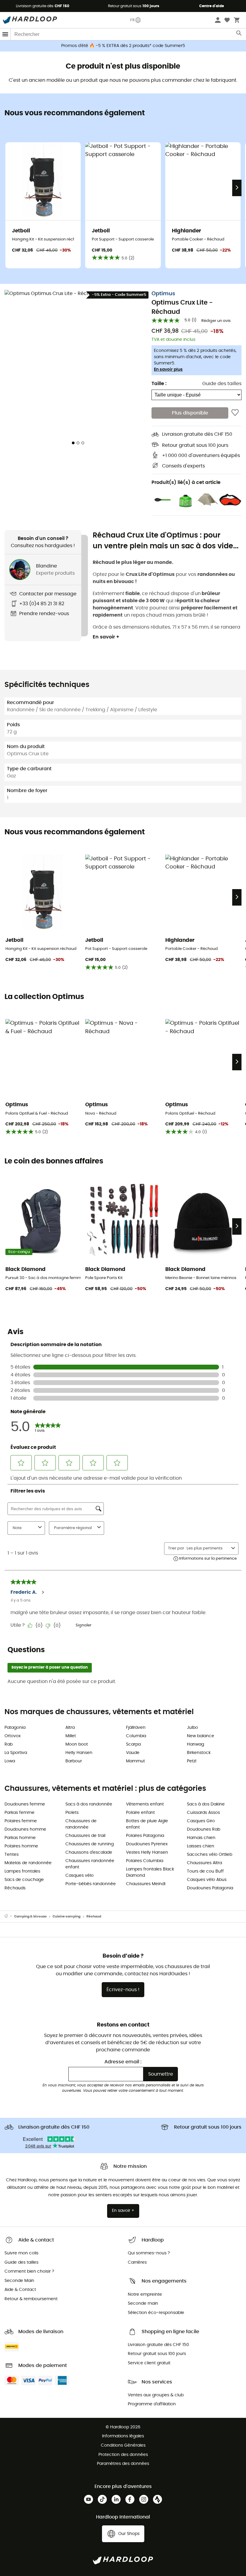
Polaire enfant (140, 1813)
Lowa (10, 1761)
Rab (9, 1744)
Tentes (12, 1855)
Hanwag (195, 1744)
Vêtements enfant (145, 1804)
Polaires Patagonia (145, 1836)
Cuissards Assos (203, 1813)
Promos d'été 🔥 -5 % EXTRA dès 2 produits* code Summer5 (123, 46)
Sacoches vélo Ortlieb (210, 1855)
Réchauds (15, 1888)
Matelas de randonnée (28, 1863)
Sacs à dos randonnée (89, 1804)
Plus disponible (190, 413)
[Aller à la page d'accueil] (9, 1917)
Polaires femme (21, 1821)
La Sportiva (16, 1753)
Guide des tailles (222, 384)
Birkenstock (199, 1753)
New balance (201, 1736)
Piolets (72, 1813)
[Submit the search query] (239, 34)
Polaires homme (21, 1846)
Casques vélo (79, 1876)
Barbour (74, 1761)
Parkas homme (20, 1838)
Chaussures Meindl (146, 1884)
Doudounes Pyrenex (147, 1844)
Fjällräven (136, 1728)
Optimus (163, 294)
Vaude (133, 1753)
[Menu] (5, 34)
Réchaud (94, 1916)
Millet (71, 1736)
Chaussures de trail (85, 1836)
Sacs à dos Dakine (206, 1804)
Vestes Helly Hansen (147, 1852)
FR (132, 20)
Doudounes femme (25, 1804)
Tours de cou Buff (205, 1871)
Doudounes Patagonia (210, 1888)
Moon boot (77, 1744)
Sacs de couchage (24, 1880)
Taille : (159, 384)
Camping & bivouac (30, 1916)
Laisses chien (201, 1846)
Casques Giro (201, 1821)
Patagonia (15, 1728)
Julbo (192, 1728)
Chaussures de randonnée (81, 1824)
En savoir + (106, 637)
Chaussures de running (90, 1844)
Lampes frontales (22, 1871)
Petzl (192, 1761)
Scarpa (133, 1744)
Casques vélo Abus (207, 1880)
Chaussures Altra (204, 1863)
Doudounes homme (25, 1829)
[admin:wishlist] (235, 413)
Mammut (135, 1761)
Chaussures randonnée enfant (90, 1864)
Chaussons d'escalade (89, 1852)
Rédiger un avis (216, 321)
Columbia (136, 1736)
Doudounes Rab (204, 1829)
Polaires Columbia (145, 1861)
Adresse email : (123, 2062)
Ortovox (13, 1736)
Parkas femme (19, 1813)
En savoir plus (168, 370)
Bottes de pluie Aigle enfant (147, 1824)
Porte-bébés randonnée (91, 1884)
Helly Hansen (79, 1753)
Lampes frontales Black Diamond (150, 1872)
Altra (70, 1728)
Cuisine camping (66, 1916)
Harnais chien (201, 1838)
